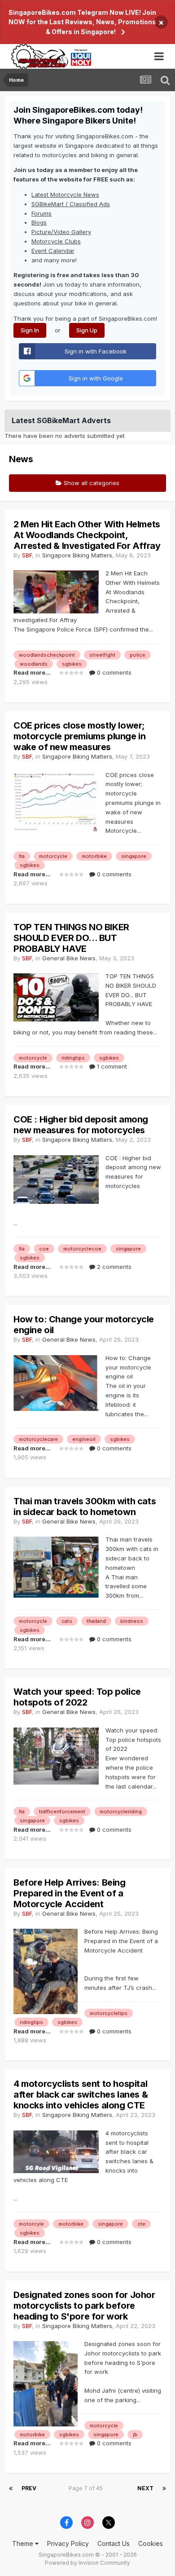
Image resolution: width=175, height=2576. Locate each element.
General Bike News (69, 958)
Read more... (32, 672)
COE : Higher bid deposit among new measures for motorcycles (81, 1125)
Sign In (30, 330)
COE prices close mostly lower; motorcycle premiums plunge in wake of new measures (79, 736)
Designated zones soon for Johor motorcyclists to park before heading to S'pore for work (84, 2306)
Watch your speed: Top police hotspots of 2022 (77, 1697)
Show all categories (91, 483)
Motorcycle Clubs (56, 241)
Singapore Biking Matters (77, 555)
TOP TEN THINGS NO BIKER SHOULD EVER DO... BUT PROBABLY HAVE (71, 938)
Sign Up (87, 330)
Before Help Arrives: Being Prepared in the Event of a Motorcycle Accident (70, 1893)
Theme (24, 2543)
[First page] (11, 2488)
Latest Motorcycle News (65, 194)
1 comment (111, 1066)
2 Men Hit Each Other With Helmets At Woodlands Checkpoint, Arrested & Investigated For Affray (87, 535)
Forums (42, 213)
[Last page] (164, 2488)
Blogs (39, 222)
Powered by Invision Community (87, 2563)
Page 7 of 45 (87, 2488)
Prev (29, 2488)
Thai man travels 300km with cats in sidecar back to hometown (85, 1507)
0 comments (113, 672)
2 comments (113, 1267)
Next (145, 2488)
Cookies (151, 2543)
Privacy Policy (68, 2543)
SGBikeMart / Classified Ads (71, 204)
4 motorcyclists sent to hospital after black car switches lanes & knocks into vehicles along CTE (81, 2094)
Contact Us (114, 2543)
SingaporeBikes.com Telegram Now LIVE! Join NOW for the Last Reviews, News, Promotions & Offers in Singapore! (82, 22)
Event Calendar (53, 251)
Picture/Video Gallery (61, 232)
